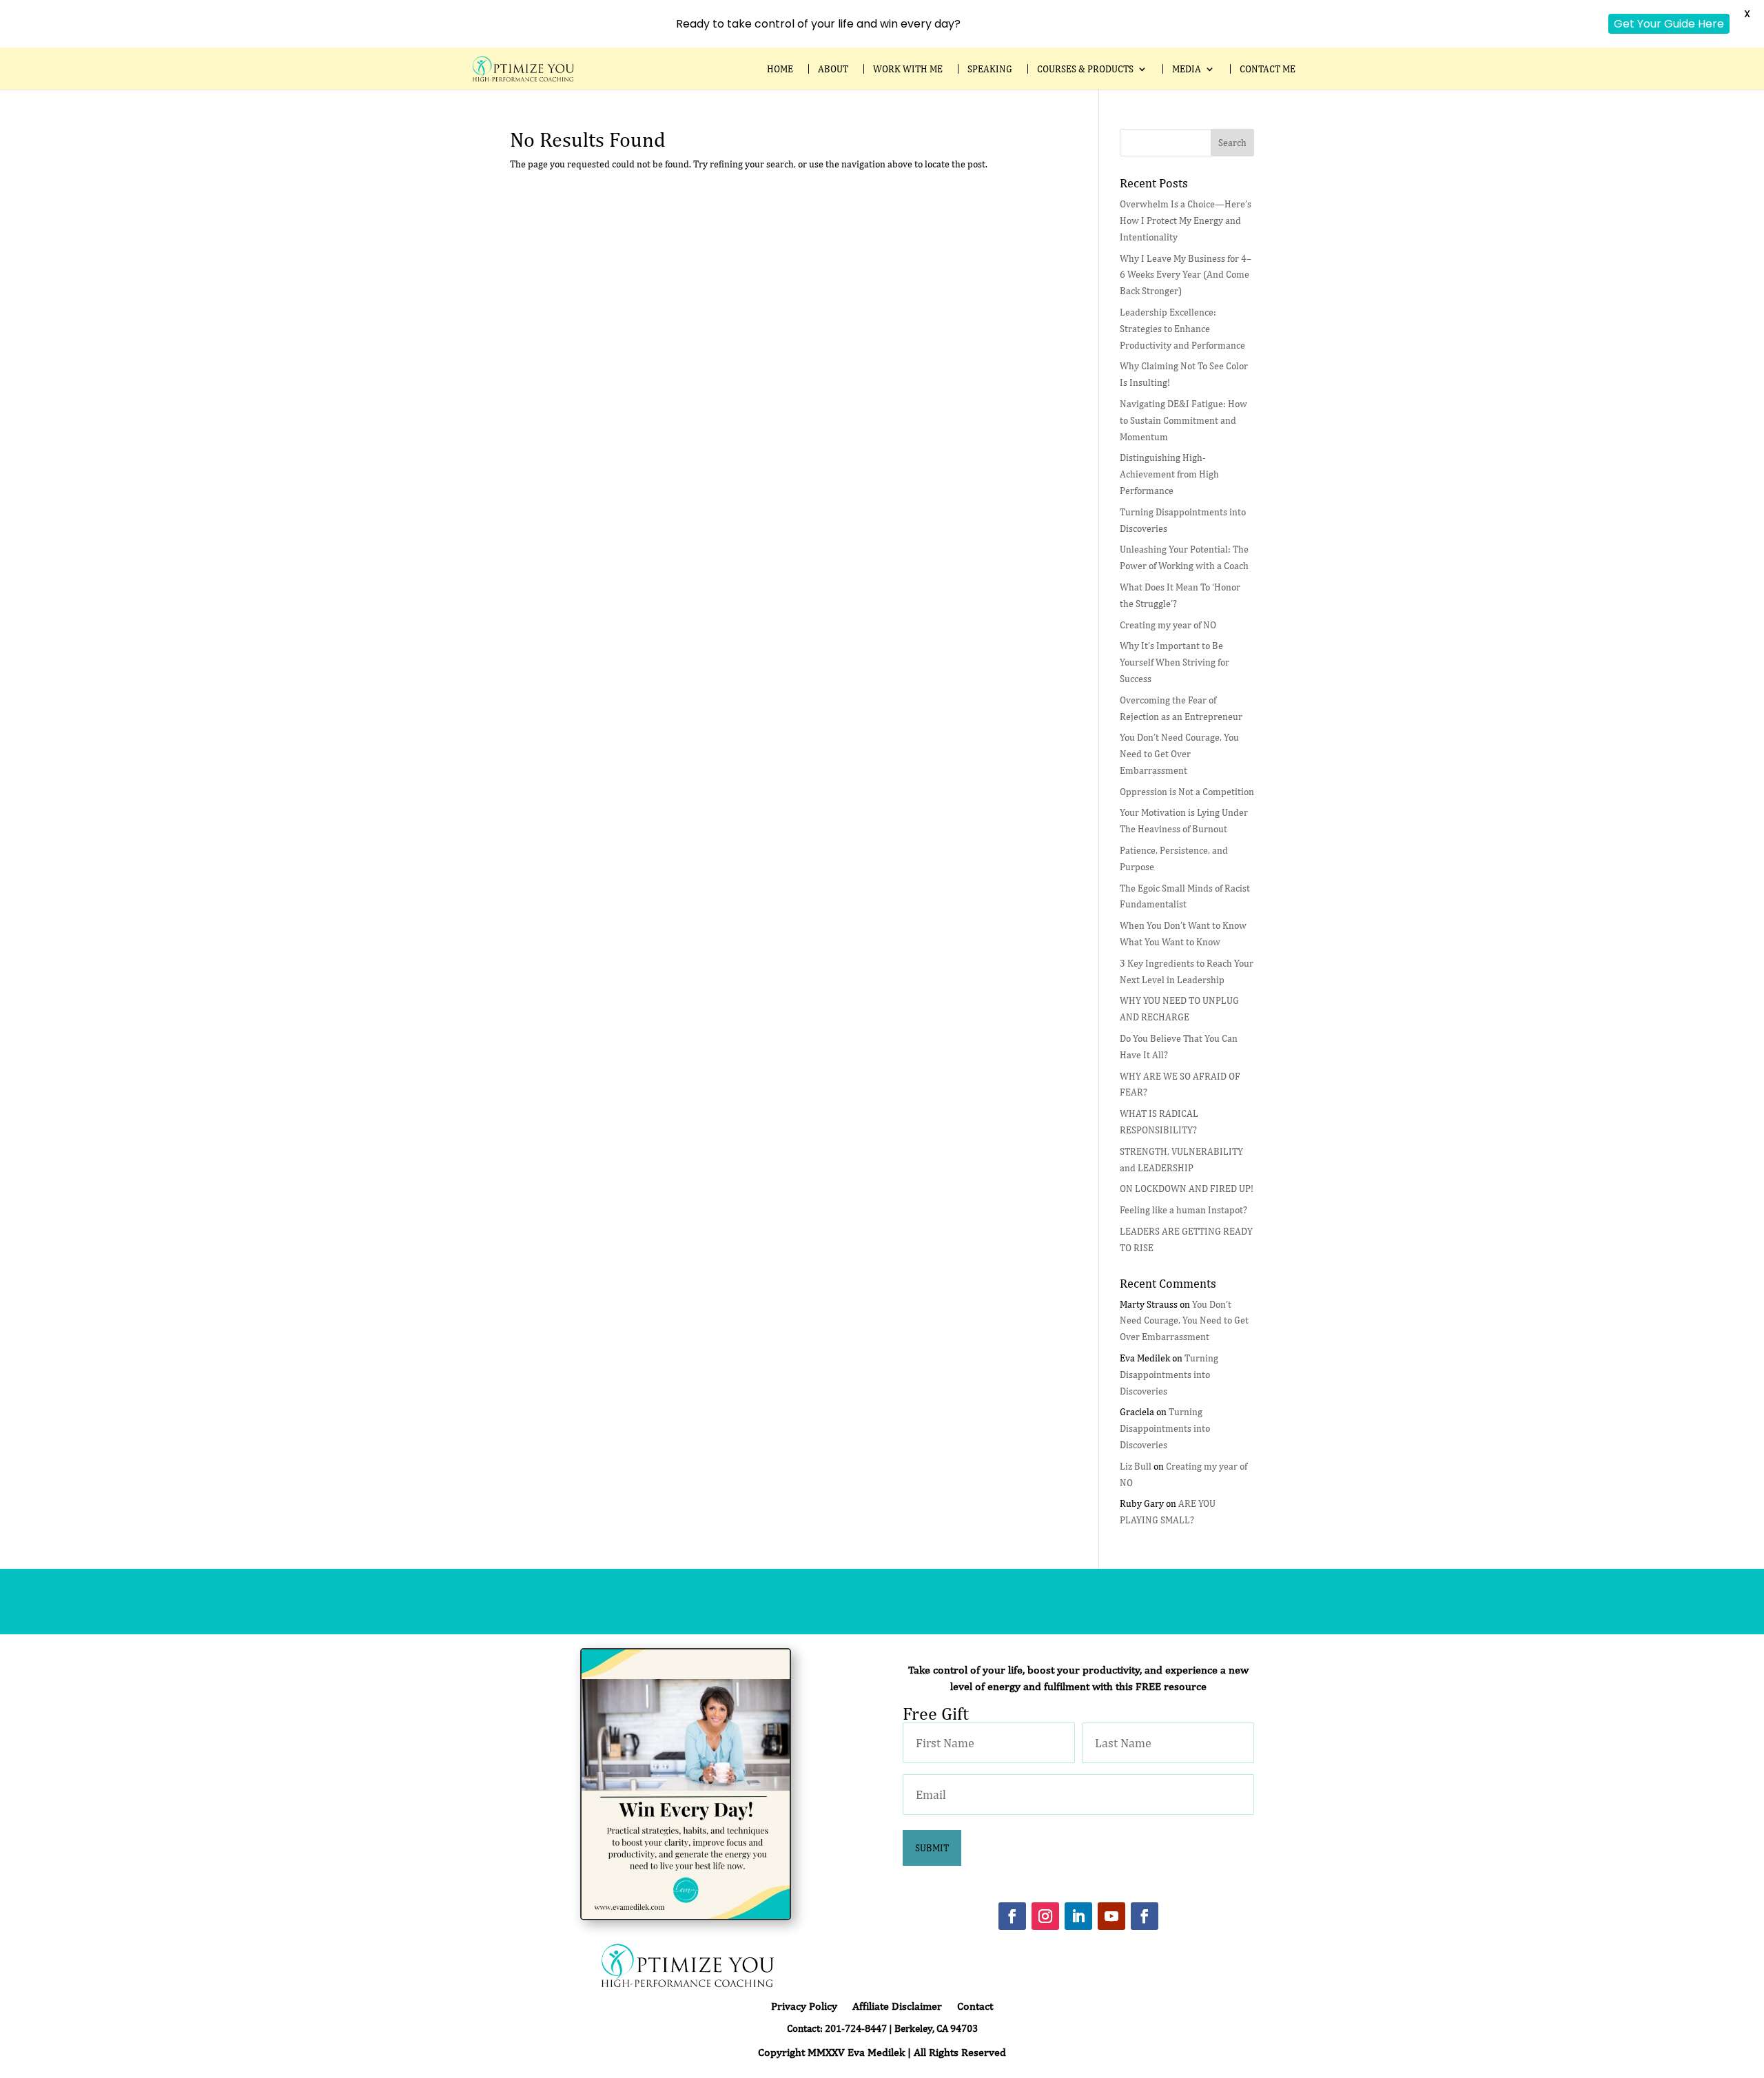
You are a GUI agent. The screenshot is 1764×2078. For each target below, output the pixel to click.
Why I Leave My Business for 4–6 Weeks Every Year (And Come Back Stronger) (1186, 275)
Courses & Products (1085, 69)
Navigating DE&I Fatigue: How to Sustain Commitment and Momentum (1183, 420)
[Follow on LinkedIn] (1078, 1916)
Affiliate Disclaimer (897, 2007)
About (833, 69)
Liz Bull (1136, 1466)
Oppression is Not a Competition (1187, 792)
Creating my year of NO (1168, 625)
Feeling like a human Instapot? (1183, 1210)
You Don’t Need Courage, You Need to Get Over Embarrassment (1179, 754)
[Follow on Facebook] (1012, 1916)
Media (1187, 69)
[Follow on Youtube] (1111, 1916)
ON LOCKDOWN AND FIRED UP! (1187, 1189)
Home (780, 69)
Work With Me (908, 69)
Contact (975, 2007)
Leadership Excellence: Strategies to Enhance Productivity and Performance (1182, 329)
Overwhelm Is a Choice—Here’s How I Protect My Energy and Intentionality (1186, 220)
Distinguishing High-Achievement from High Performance (1169, 474)
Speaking (990, 69)
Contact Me (1268, 69)
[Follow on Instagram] (1045, 1916)
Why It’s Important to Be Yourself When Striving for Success (1175, 662)
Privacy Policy (804, 2007)
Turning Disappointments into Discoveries (1169, 1375)
